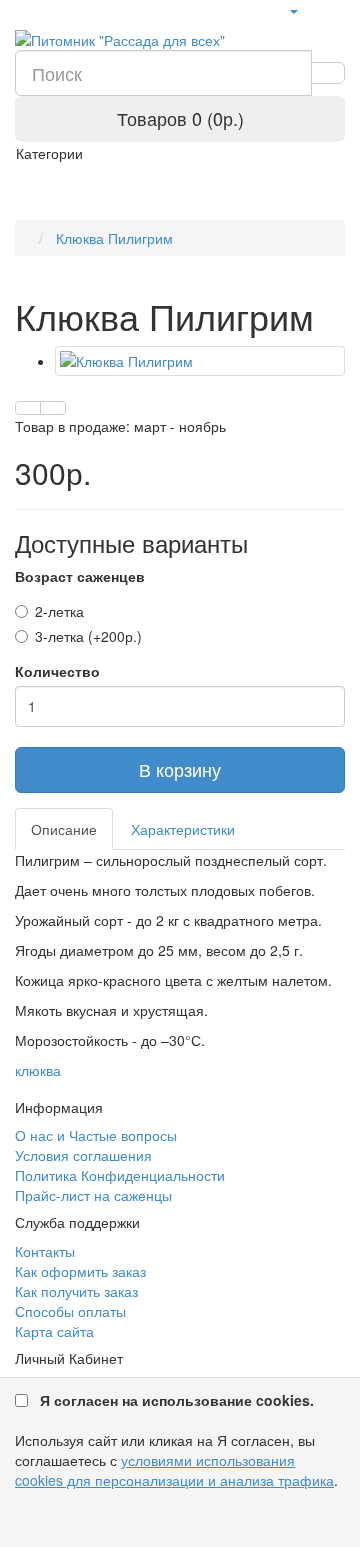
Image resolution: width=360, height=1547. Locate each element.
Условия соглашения (83, 1155)
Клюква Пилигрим (112, 238)
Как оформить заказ (80, 1271)
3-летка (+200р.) (88, 636)
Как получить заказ (76, 1291)
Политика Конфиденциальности (120, 1175)
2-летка (59, 611)
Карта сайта (54, 1331)
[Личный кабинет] (293, 10)
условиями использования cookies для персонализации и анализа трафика (174, 1470)
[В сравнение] (53, 408)
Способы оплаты (70, 1311)
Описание (64, 829)
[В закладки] (28, 408)
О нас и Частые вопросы (96, 1135)
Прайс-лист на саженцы (93, 1195)
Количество (57, 671)
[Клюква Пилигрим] (200, 361)
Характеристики (183, 829)
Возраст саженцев (80, 576)
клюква (38, 1070)
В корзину (180, 769)
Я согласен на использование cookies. (177, 1400)
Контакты (45, 1251)
